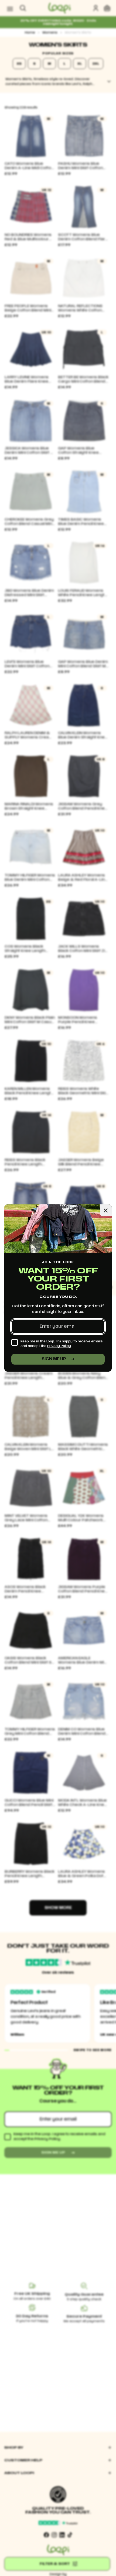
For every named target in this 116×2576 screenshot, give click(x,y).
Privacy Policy (59, 1346)
